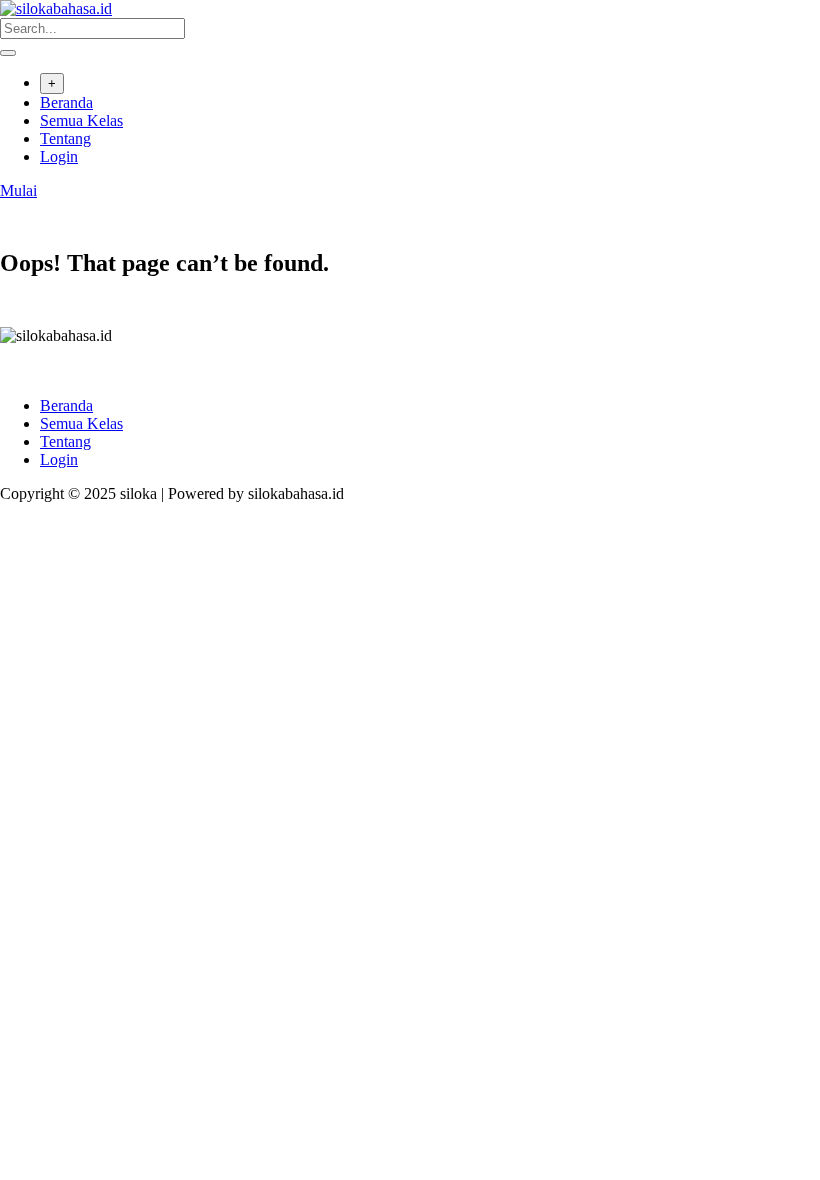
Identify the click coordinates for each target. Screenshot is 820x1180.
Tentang (65, 138)
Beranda (66, 102)
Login (59, 156)
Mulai (18, 190)
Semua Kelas (81, 120)
